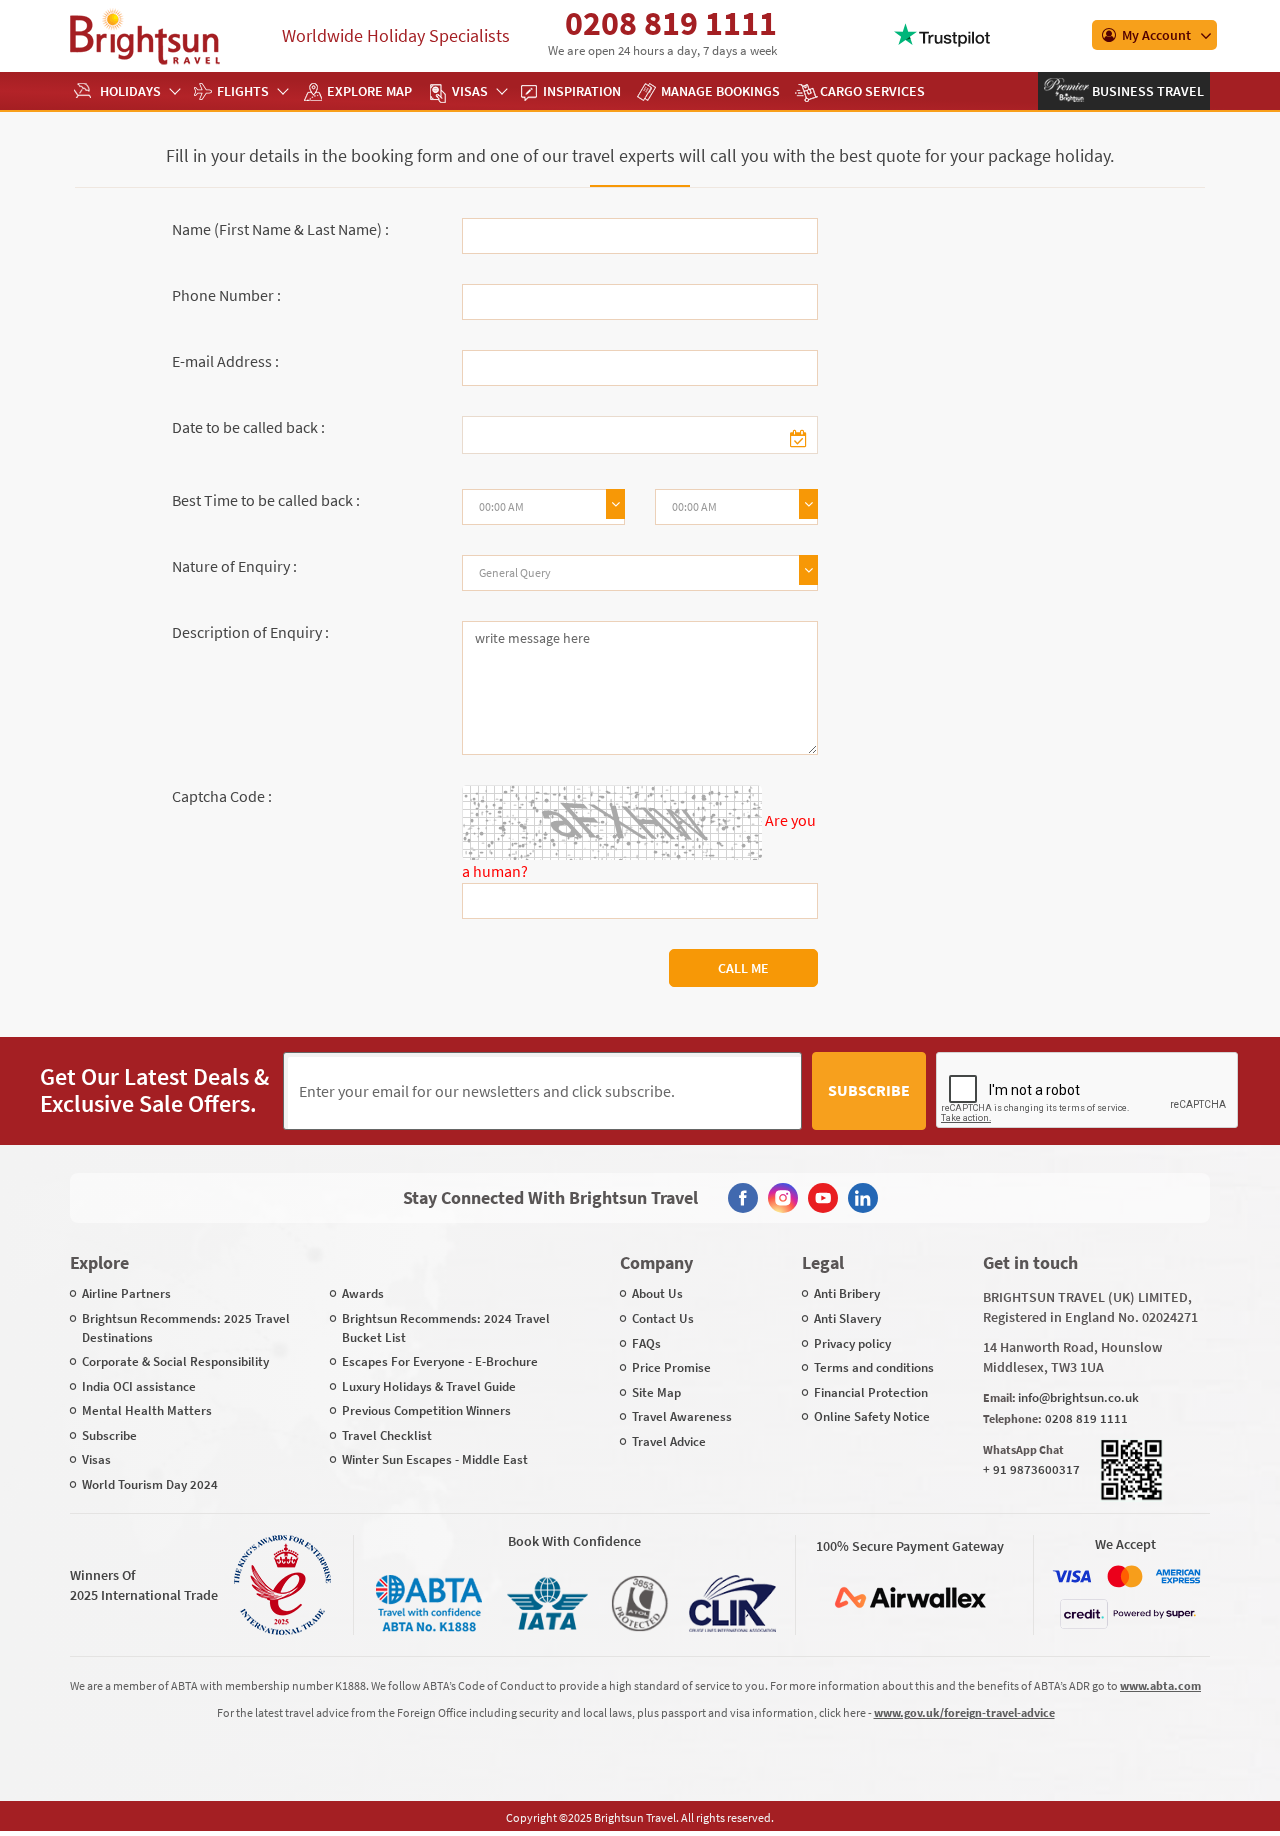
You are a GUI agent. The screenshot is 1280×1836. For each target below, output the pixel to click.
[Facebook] (743, 1198)
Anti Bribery (847, 1293)
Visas (470, 91)
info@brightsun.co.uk (1078, 1397)
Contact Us (663, 1318)
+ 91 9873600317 (1031, 1469)
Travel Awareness (682, 1416)
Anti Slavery (847, 1318)
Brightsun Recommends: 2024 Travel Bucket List (446, 1328)
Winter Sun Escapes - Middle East (435, 1459)
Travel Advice (669, 1441)
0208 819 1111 (671, 23)
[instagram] (783, 1198)
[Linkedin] (863, 1198)
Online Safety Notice (872, 1416)
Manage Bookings (720, 91)
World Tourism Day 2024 (150, 1484)
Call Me (743, 968)
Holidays (130, 91)
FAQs (646, 1343)
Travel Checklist (387, 1435)
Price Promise (671, 1367)
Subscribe (869, 1090)
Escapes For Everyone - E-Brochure (440, 1361)
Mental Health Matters (147, 1410)
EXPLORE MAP (369, 91)
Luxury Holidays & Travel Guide (429, 1386)
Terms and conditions (874, 1367)
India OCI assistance (139, 1386)
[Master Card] (1125, 1576)
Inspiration (582, 91)
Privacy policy (852, 1343)
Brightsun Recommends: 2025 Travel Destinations (186, 1328)
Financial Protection (871, 1392)
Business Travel (1146, 91)
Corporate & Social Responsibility (175, 1361)
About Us (657, 1293)
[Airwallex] (910, 1597)
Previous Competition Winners (426, 1410)
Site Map (656, 1392)
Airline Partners (126, 1293)
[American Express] (1178, 1576)
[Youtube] (823, 1198)
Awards (363, 1293)
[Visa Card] (1072, 1576)
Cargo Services (872, 91)
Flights (243, 91)
